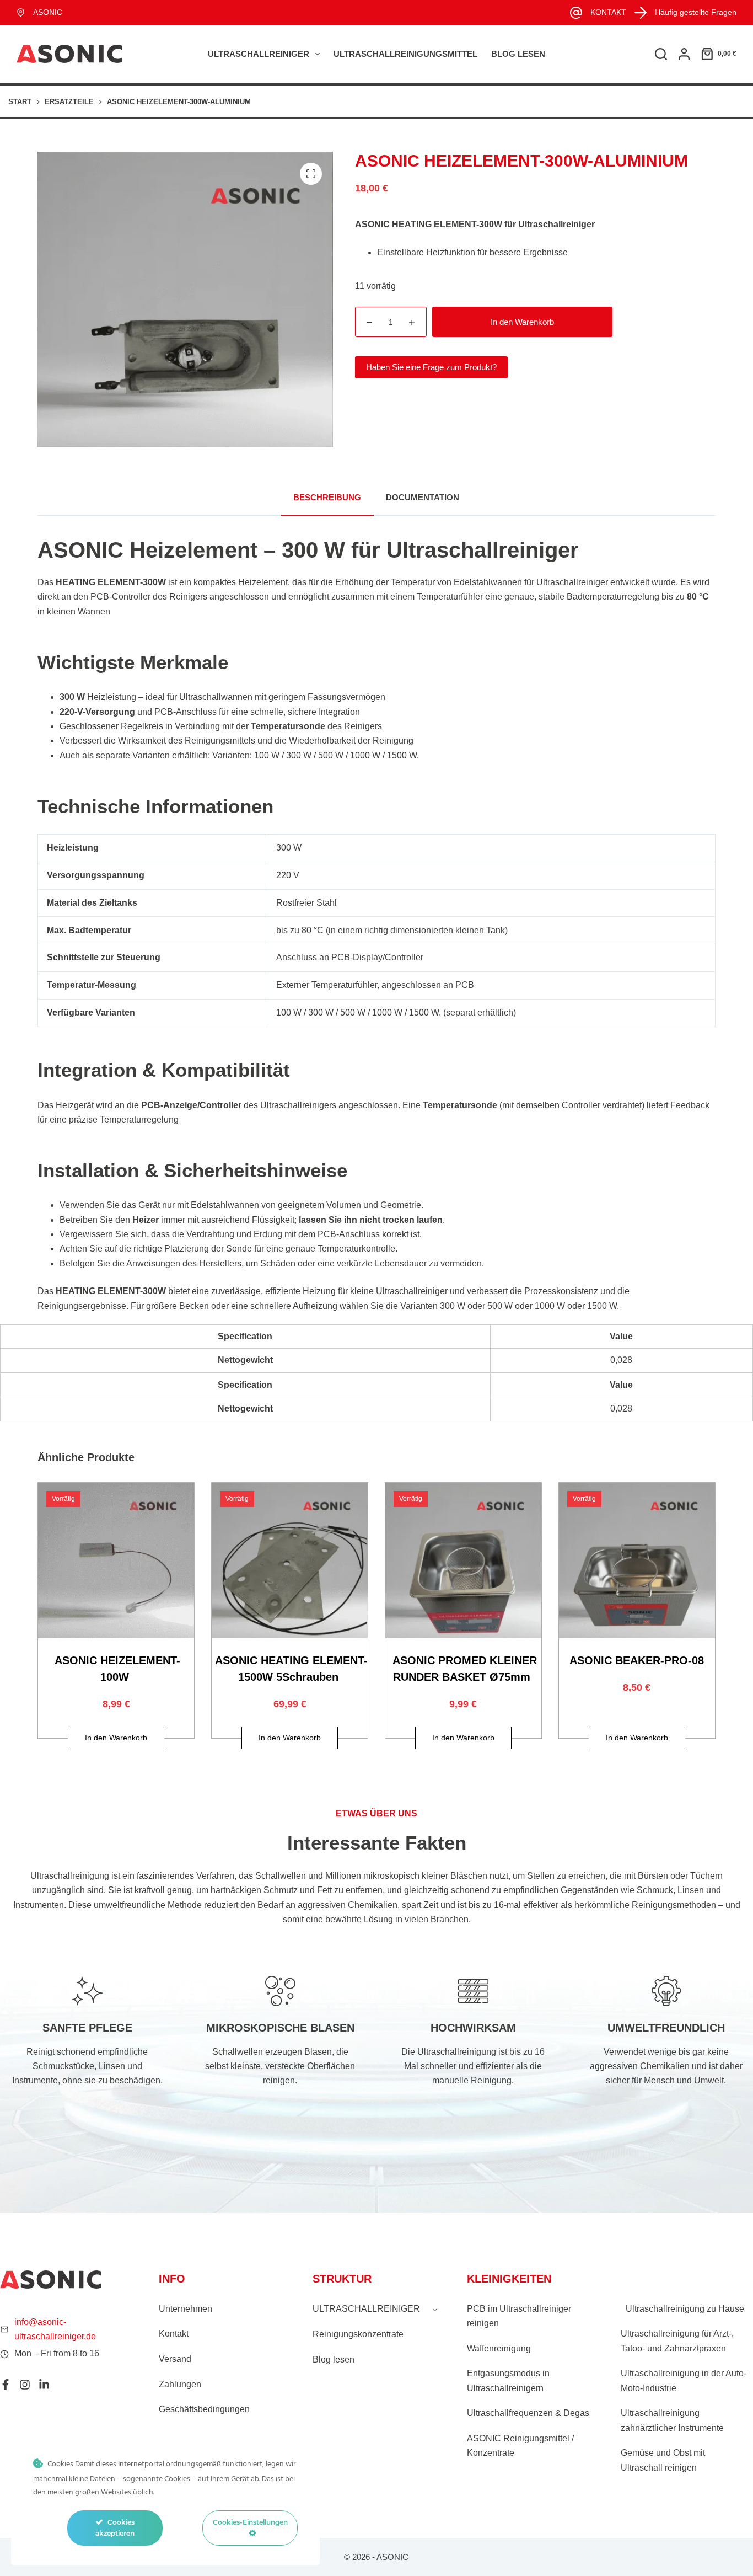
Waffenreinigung (499, 2348)
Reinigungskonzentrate (358, 2334)
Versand (175, 2359)
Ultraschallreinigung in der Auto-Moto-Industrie (684, 2380)
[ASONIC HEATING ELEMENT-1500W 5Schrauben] (290, 1561)
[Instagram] (25, 2385)
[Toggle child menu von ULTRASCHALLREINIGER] (435, 2309)
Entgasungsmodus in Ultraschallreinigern (508, 2380)
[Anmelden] (684, 54)
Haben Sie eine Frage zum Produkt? (431, 367)
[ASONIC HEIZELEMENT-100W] (116, 1561)
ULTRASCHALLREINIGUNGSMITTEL (405, 54)
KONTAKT (608, 12)
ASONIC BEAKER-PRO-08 (637, 1660)
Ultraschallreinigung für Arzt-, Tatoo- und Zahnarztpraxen (677, 2341)
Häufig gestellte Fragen (696, 12)
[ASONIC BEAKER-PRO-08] (637, 1561)
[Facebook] (6, 2385)
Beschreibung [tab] (327, 497)
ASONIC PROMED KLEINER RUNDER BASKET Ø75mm (465, 1669)
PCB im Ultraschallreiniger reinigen (519, 2316)
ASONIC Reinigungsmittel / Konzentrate (520, 2446)
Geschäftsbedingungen (204, 2409)
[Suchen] (661, 54)
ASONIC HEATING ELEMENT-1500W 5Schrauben (291, 1669)
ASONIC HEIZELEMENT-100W (117, 1669)
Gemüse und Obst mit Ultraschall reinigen (663, 2460)
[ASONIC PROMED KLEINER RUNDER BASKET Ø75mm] (463, 1561)
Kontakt (174, 2334)
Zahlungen (180, 2384)
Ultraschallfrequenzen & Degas (528, 2413)
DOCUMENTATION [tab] (423, 497)
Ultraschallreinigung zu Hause (685, 2309)
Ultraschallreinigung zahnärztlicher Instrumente (672, 2420)
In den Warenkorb (522, 322)
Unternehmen (185, 2309)
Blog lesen (518, 54)
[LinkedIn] (44, 2385)
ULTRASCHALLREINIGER (259, 54)
